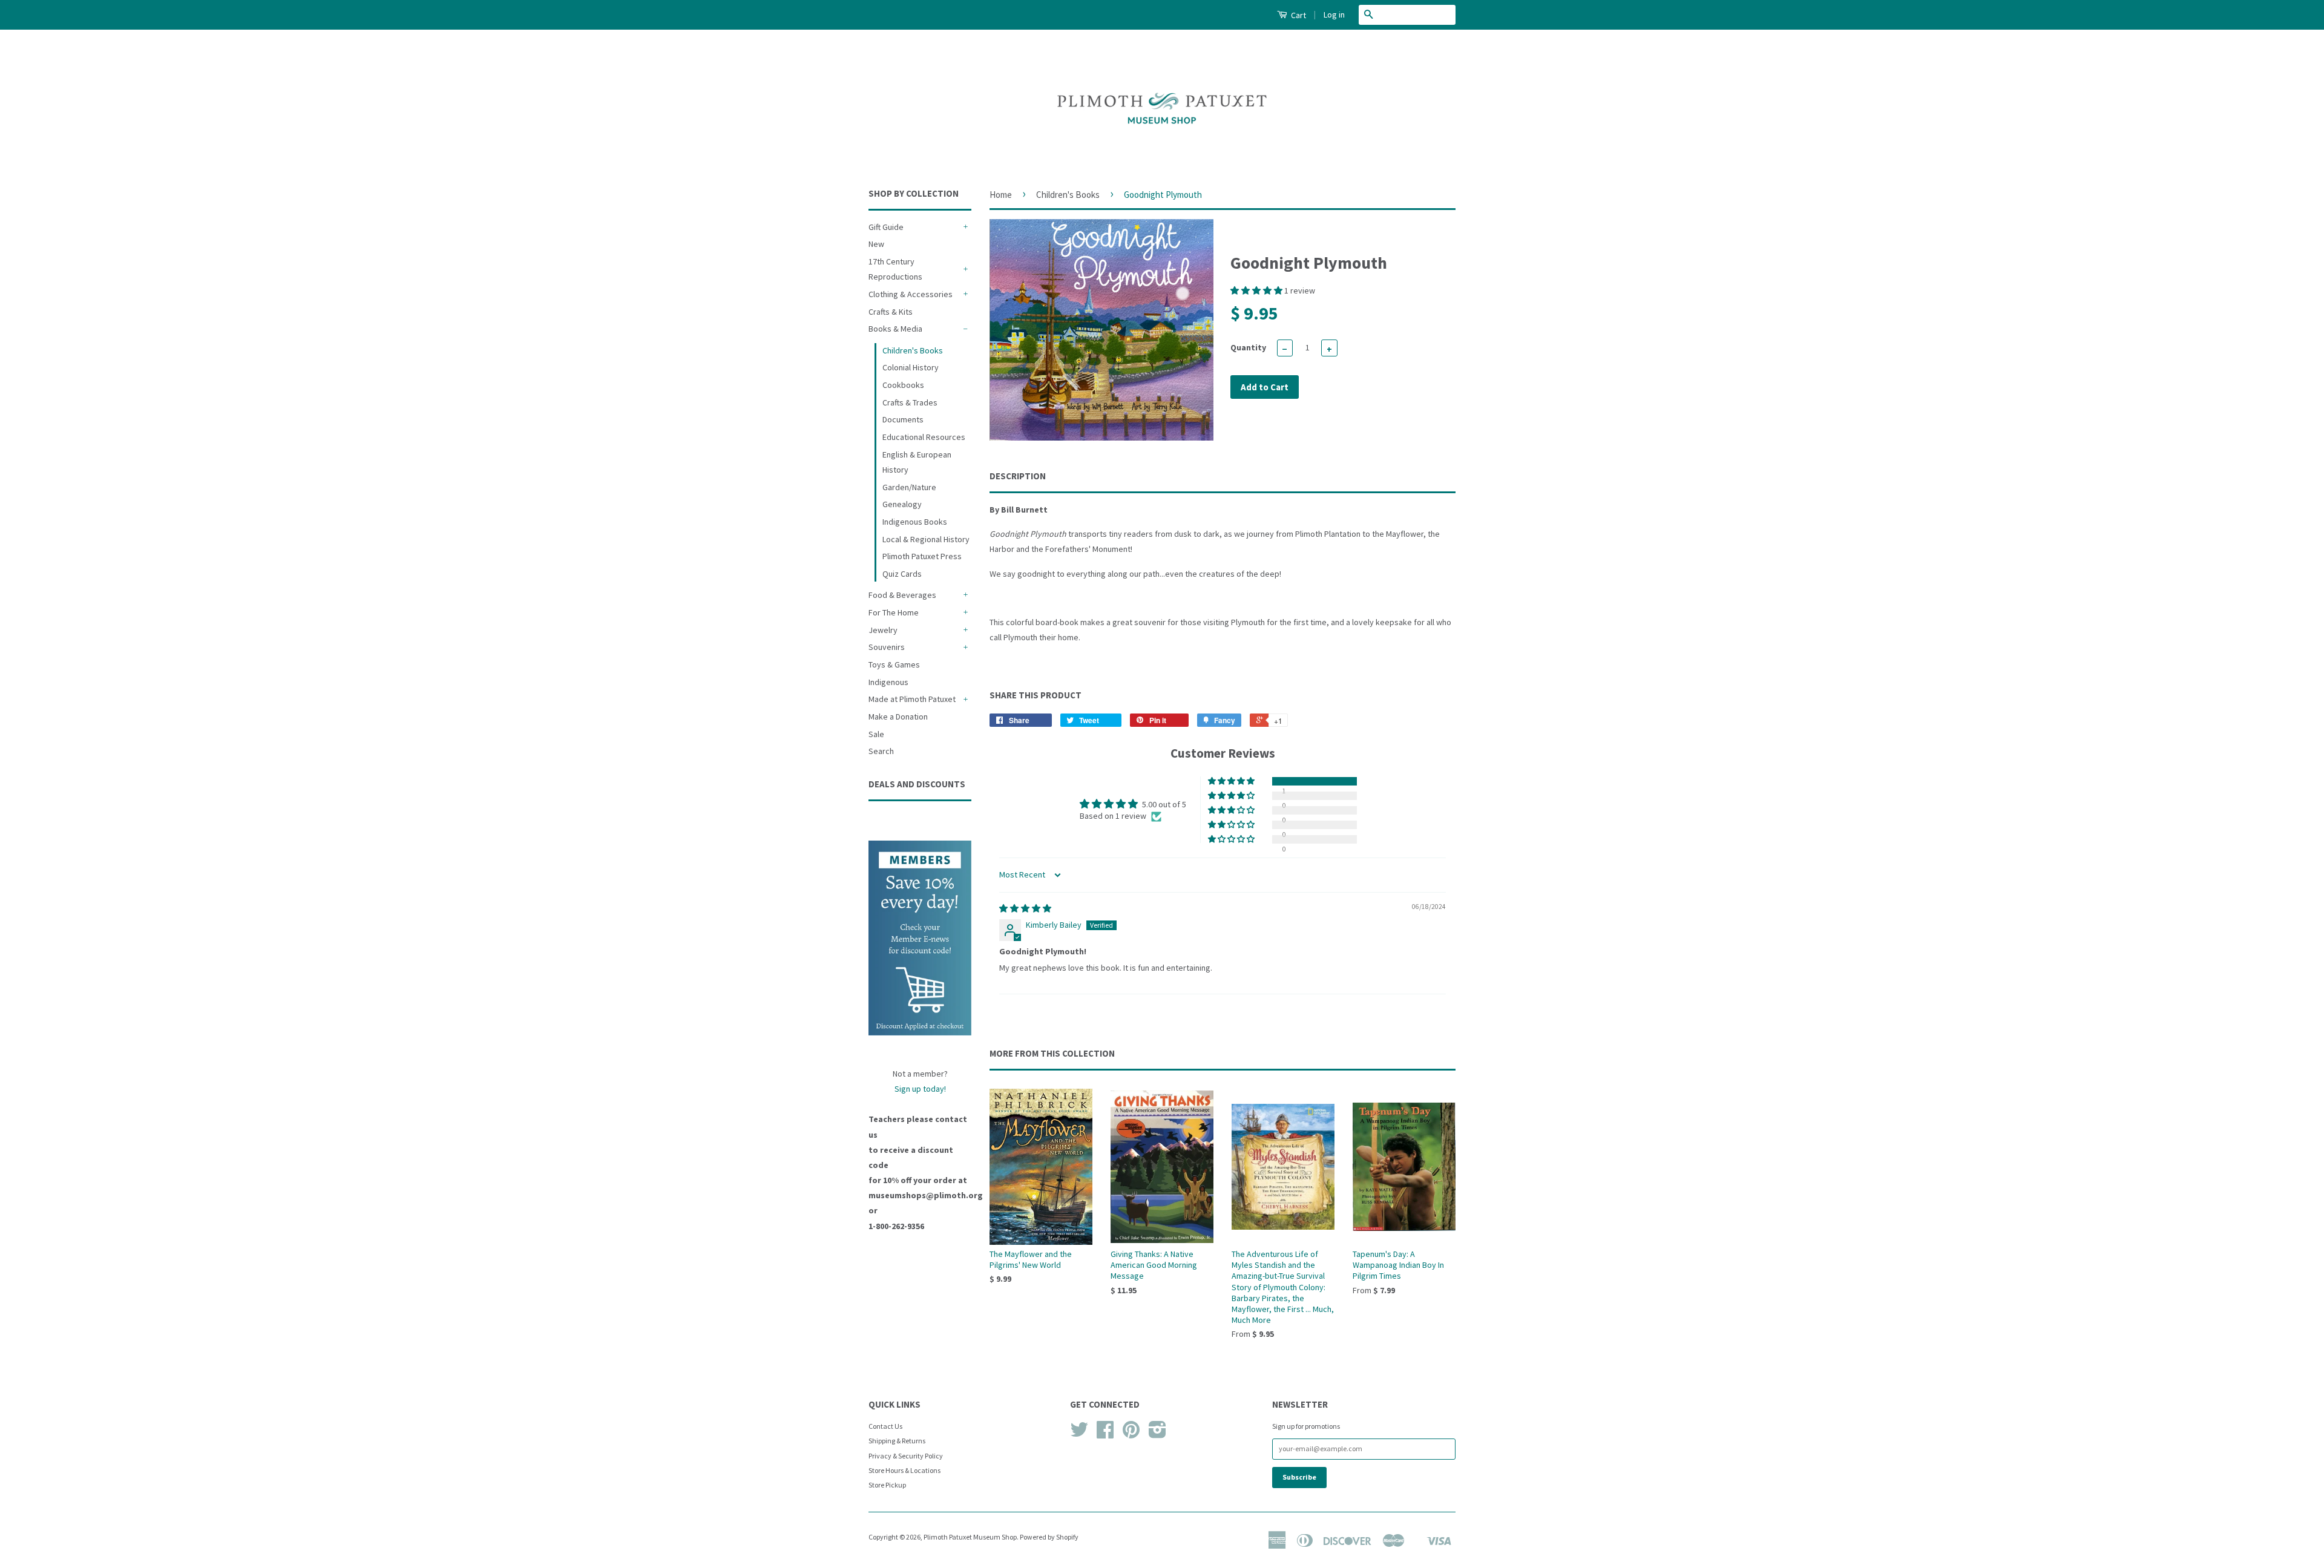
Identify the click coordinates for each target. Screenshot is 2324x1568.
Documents (903, 419)
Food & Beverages (902, 595)
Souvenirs (887, 647)
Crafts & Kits (891, 312)
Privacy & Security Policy (906, 1456)
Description (1018, 476)
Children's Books (913, 350)
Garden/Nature (909, 487)
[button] (1257, 290)
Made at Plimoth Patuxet (912, 699)
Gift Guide (886, 227)
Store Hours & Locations (904, 1470)
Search (881, 751)
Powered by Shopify (1049, 1537)
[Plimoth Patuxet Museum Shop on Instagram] (1157, 1434)
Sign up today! (920, 1089)
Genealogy (902, 504)
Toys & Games (894, 664)
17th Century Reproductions (895, 269)
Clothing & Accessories (911, 294)
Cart (1298, 15)
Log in (1334, 15)
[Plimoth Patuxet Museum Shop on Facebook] (1105, 1434)
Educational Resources (924, 437)
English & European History (917, 462)
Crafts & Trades (910, 402)
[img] (1025, 908)
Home (1001, 195)
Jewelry (883, 630)
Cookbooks (903, 385)
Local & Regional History (926, 539)
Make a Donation (898, 717)
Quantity (1248, 347)
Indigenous (888, 682)
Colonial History (911, 367)
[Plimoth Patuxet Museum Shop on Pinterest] (1131, 1434)
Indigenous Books (915, 522)
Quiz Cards (902, 574)
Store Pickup (887, 1485)
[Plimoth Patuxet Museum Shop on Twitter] (1079, 1434)
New (876, 244)
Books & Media (895, 329)
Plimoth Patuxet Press (922, 556)
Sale (876, 734)
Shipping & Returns (897, 1441)
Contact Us (885, 1426)
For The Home (894, 612)
